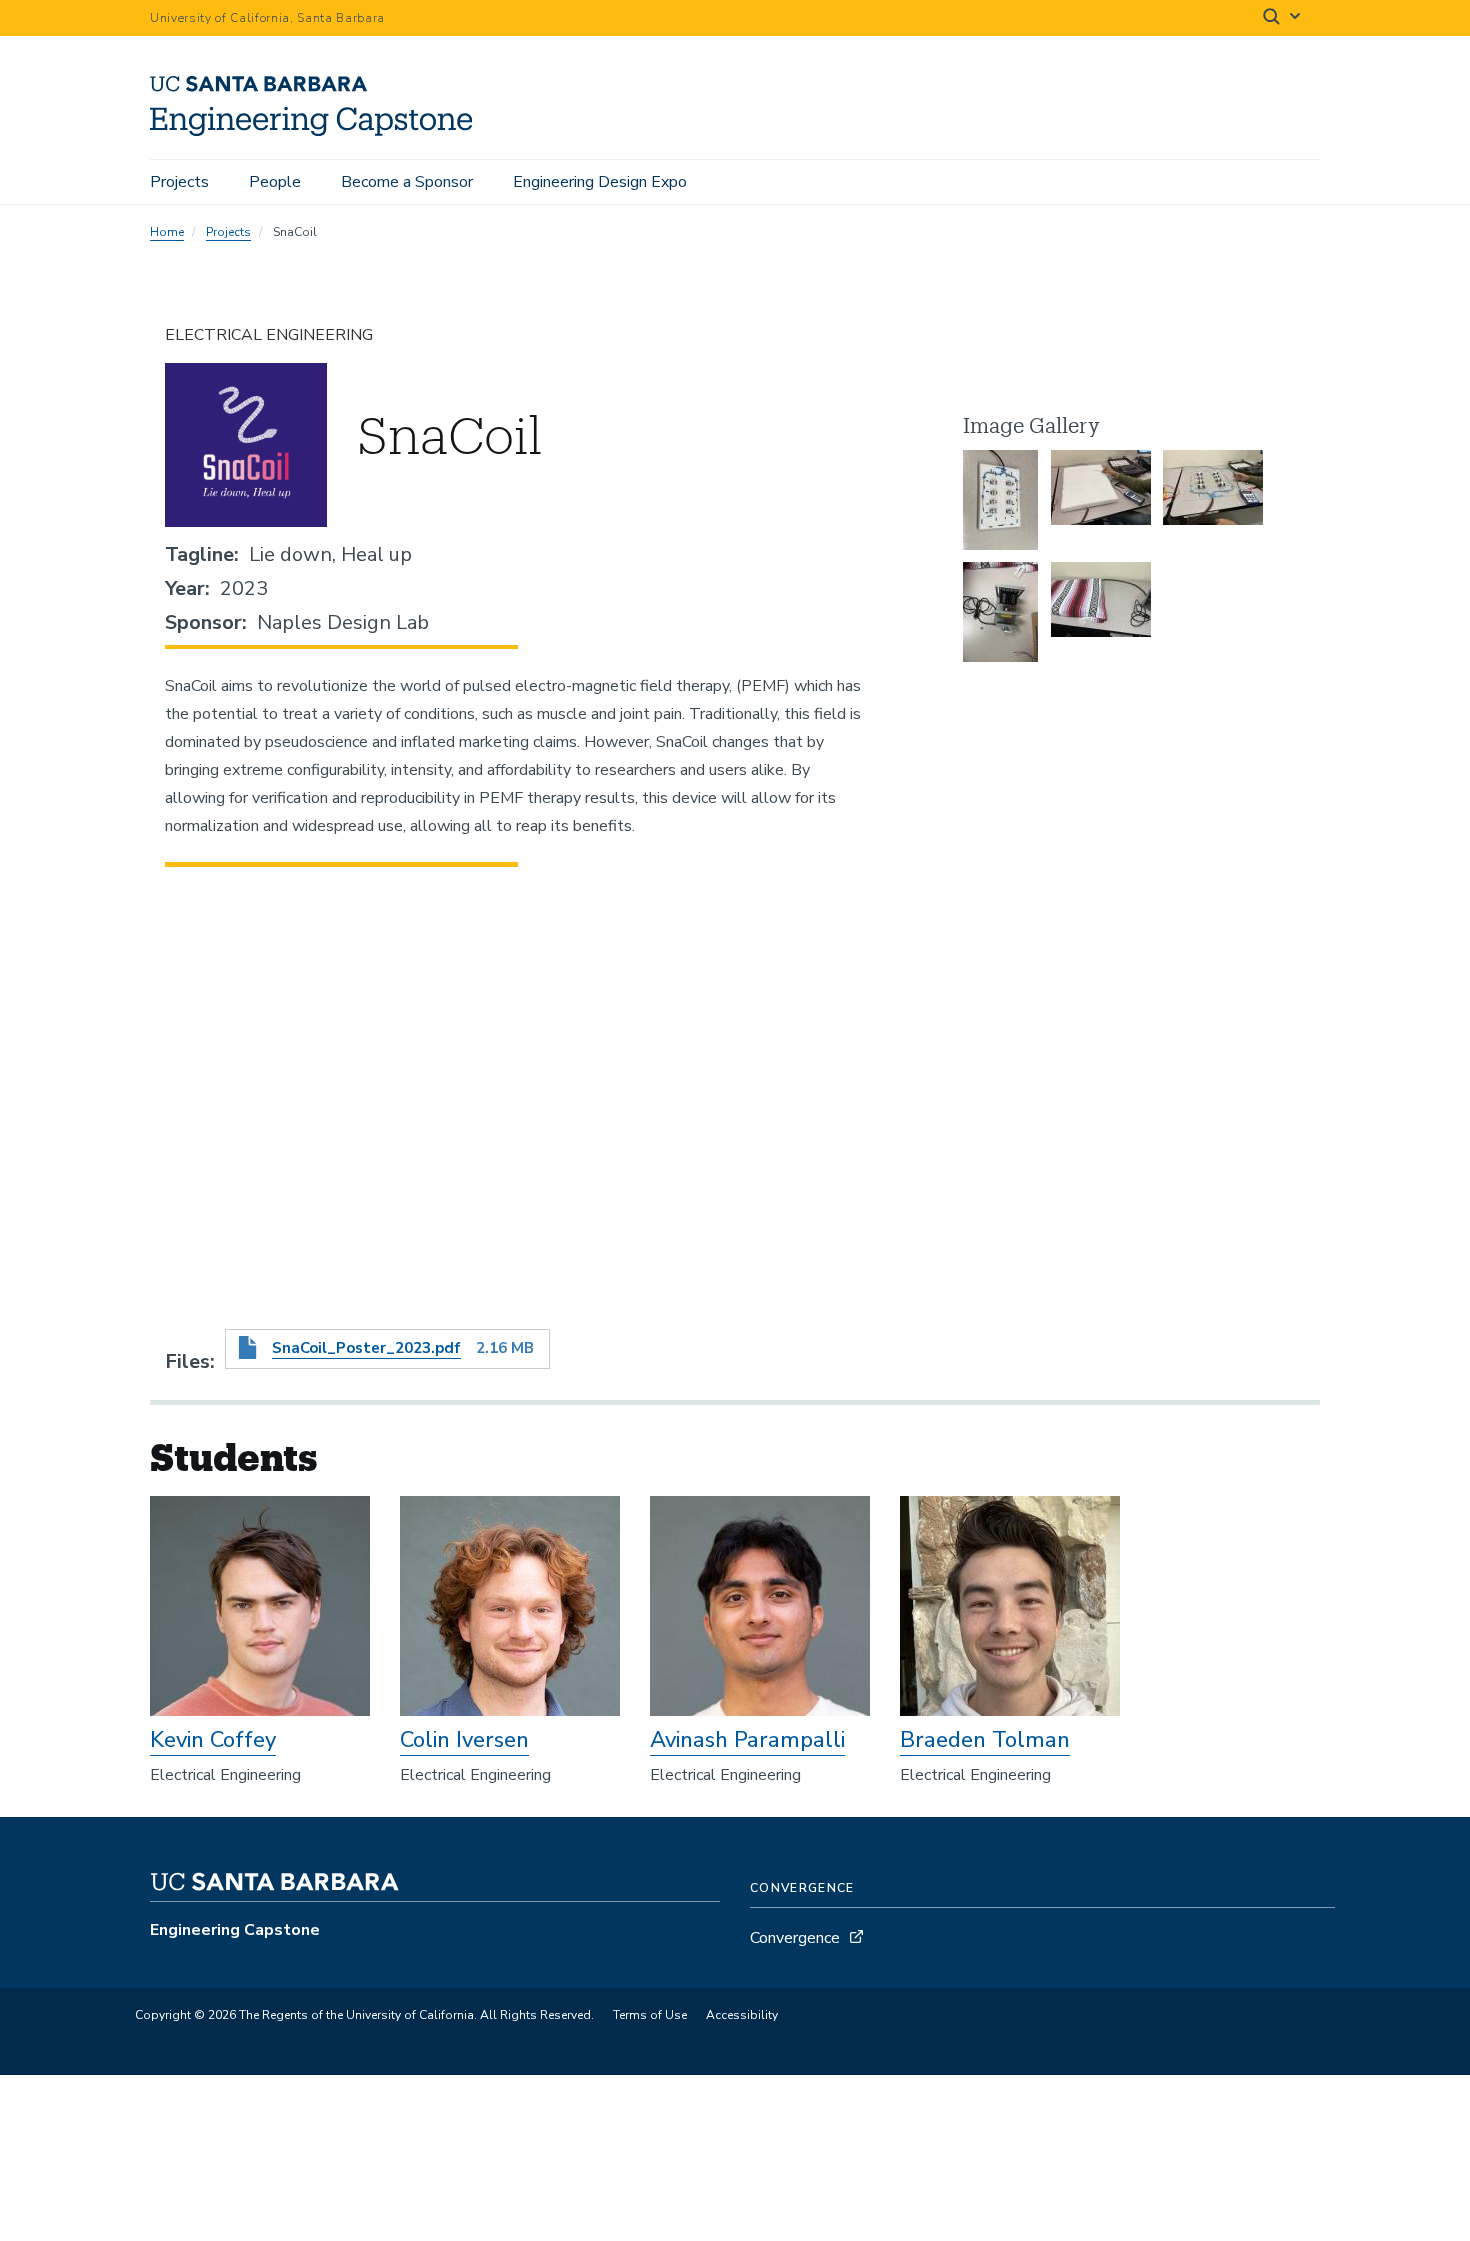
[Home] (318, 131)
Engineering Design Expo (600, 182)
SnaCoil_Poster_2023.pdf (366, 1348)
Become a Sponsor (407, 182)
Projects (179, 182)
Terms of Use (650, 2015)
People (275, 182)
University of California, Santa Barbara (267, 18)
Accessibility (742, 2015)
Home (167, 232)
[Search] (1283, 18)
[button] (1000, 500)
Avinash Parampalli (747, 1740)
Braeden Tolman (985, 1740)
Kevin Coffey (213, 1740)
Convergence (795, 1938)
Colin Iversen (464, 1740)
